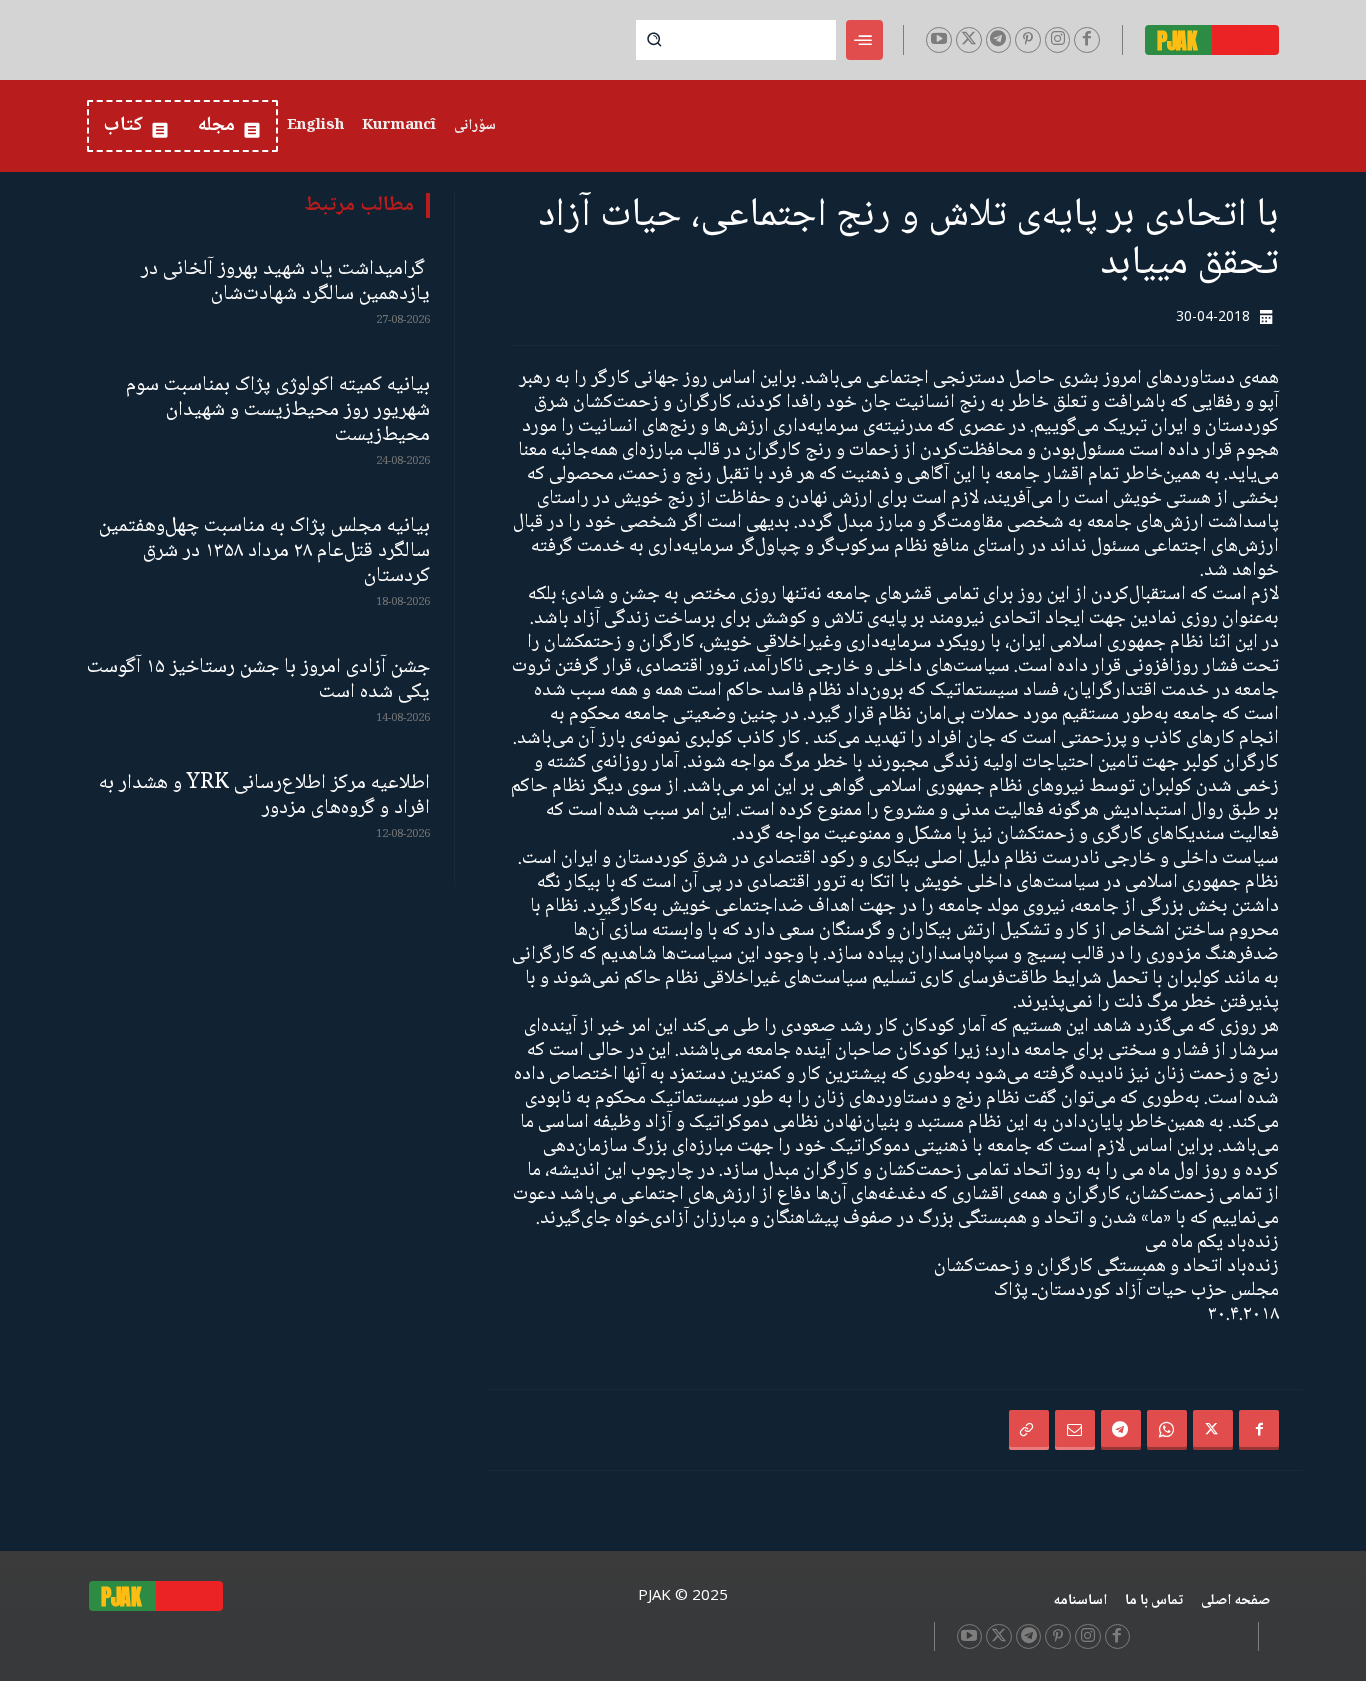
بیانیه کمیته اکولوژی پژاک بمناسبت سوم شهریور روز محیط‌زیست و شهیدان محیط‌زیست (278, 410)
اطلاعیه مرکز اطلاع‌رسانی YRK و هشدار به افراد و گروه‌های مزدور (264, 796)
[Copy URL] (1029, 1430)
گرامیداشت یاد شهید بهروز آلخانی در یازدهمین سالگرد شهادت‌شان (285, 282)
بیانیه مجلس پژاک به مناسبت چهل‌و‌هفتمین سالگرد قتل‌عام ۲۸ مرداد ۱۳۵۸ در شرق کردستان (264, 551)
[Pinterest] (1028, 40)
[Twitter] (969, 40)
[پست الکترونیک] (1075, 1430)
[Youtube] (939, 40)
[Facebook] (1087, 40)
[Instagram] (1058, 40)
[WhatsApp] (1167, 1430)
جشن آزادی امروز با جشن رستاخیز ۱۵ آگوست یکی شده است (258, 680)
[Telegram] (999, 40)
